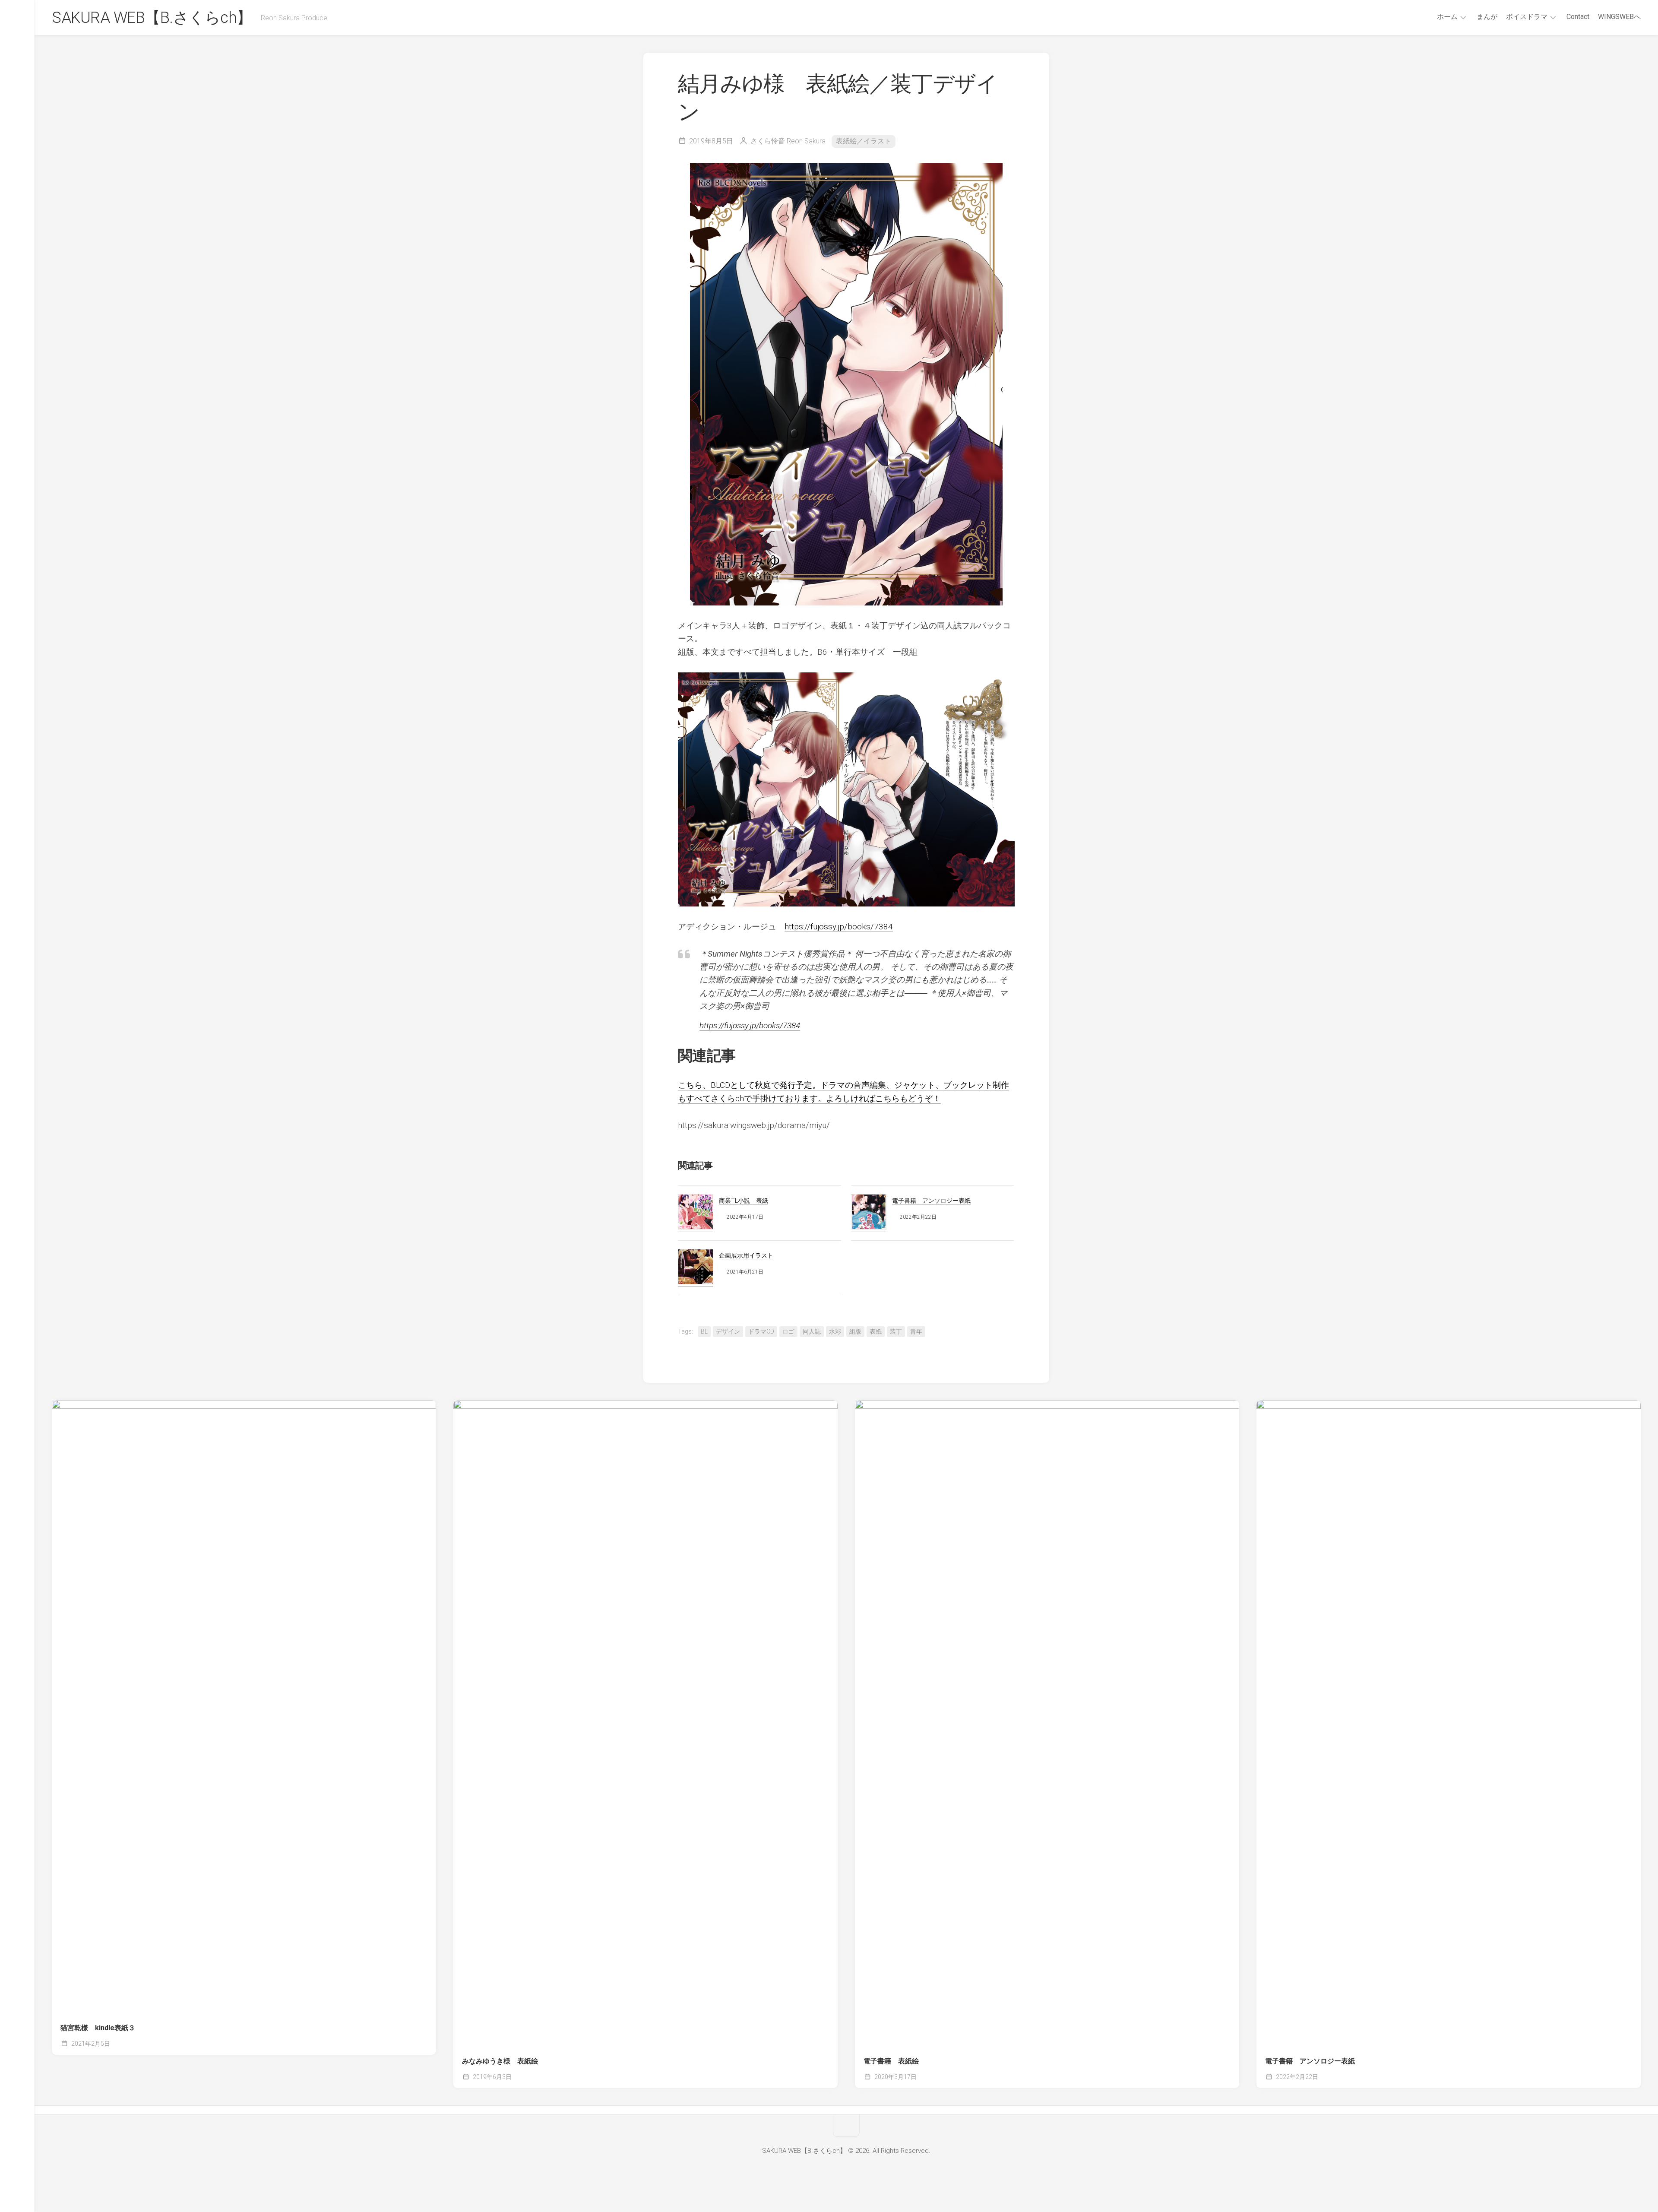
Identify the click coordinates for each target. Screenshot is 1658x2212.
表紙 (876, 1331)
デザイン (728, 1331)
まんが (1487, 17)
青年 (916, 1331)
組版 (855, 1331)
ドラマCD (761, 1331)
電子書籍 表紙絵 (891, 2061)
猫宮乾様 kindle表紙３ (98, 2028)
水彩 (835, 1331)
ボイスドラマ (1527, 17)
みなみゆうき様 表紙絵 (500, 2061)
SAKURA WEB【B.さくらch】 (152, 18)
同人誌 (812, 1331)
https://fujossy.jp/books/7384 (839, 927)
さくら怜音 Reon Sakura (788, 141)
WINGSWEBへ (1619, 17)
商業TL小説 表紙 (744, 1201)
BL (704, 1331)
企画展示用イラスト (746, 1255)
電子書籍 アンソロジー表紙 (931, 1201)
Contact (1578, 17)
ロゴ (788, 1331)
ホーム (1447, 17)
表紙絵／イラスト (864, 141)
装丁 (896, 1331)
